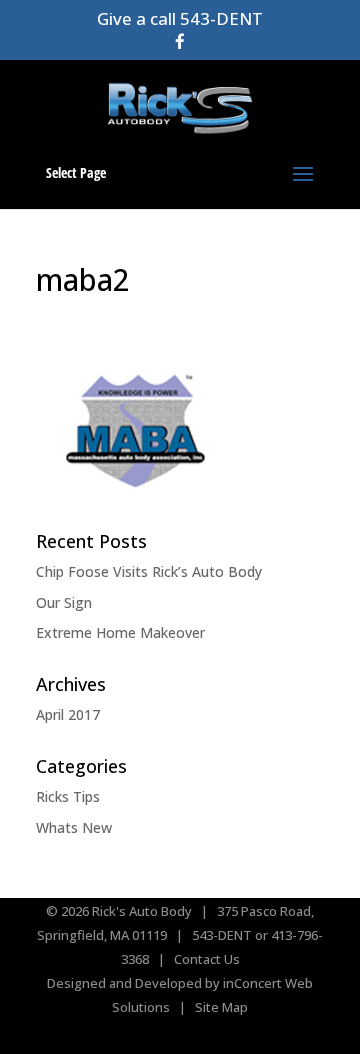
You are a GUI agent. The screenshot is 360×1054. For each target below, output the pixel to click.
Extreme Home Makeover (120, 632)
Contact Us (207, 959)
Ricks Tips (68, 796)
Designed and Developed (124, 983)
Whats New (74, 827)
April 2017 (68, 714)
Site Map (221, 1007)
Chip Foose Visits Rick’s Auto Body (149, 571)
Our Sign (64, 602)
